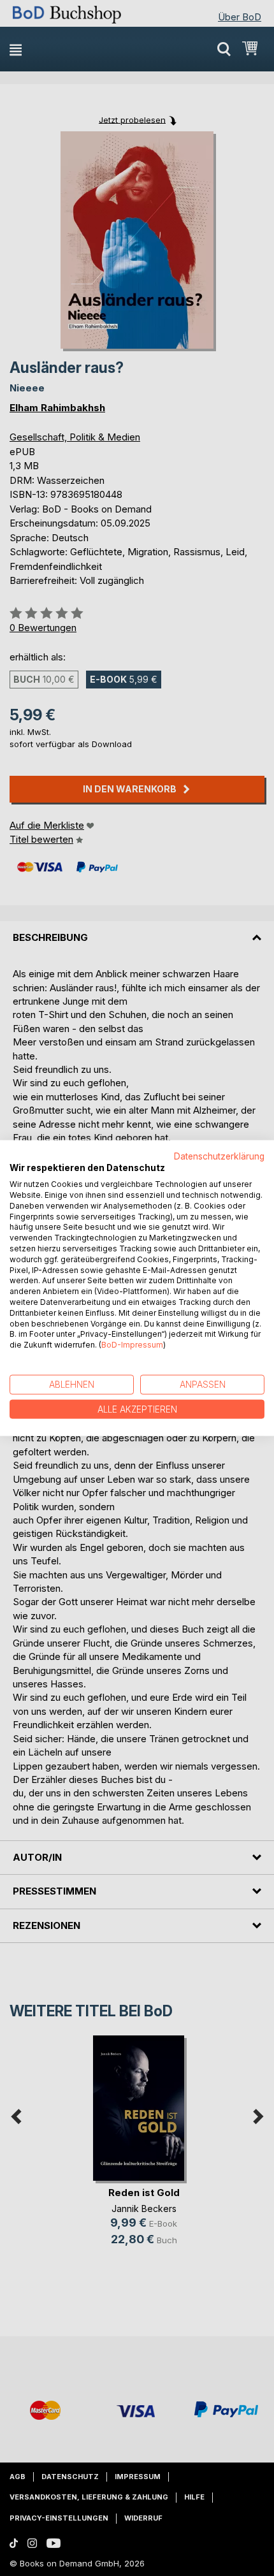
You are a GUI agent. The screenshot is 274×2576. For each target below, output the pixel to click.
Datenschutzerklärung (219, 1156)
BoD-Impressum (132, 1345)
